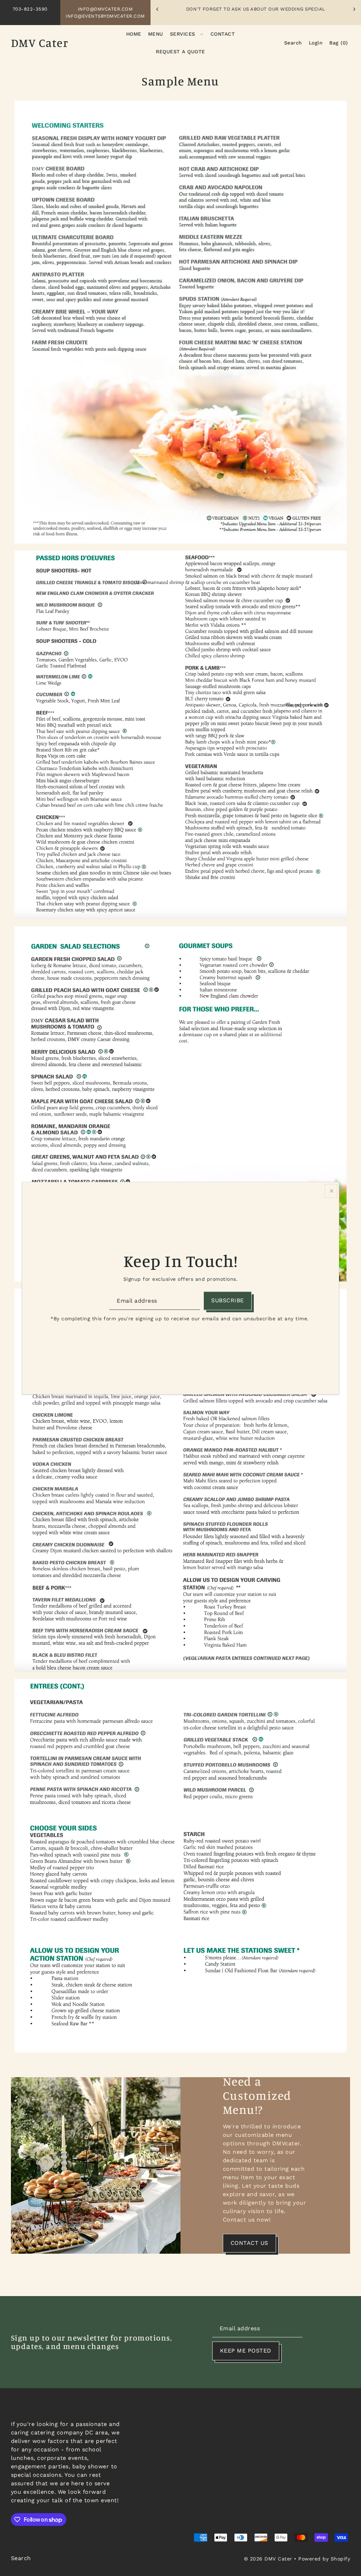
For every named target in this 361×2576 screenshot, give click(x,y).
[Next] (354, 9)
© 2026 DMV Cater (268, 2559)
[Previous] (158, 9)
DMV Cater (40, 43)
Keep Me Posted (246, 2351)
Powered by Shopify (324, 2559)
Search (21, 2558)
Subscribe (228, 1301)
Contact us (249, 2243)
